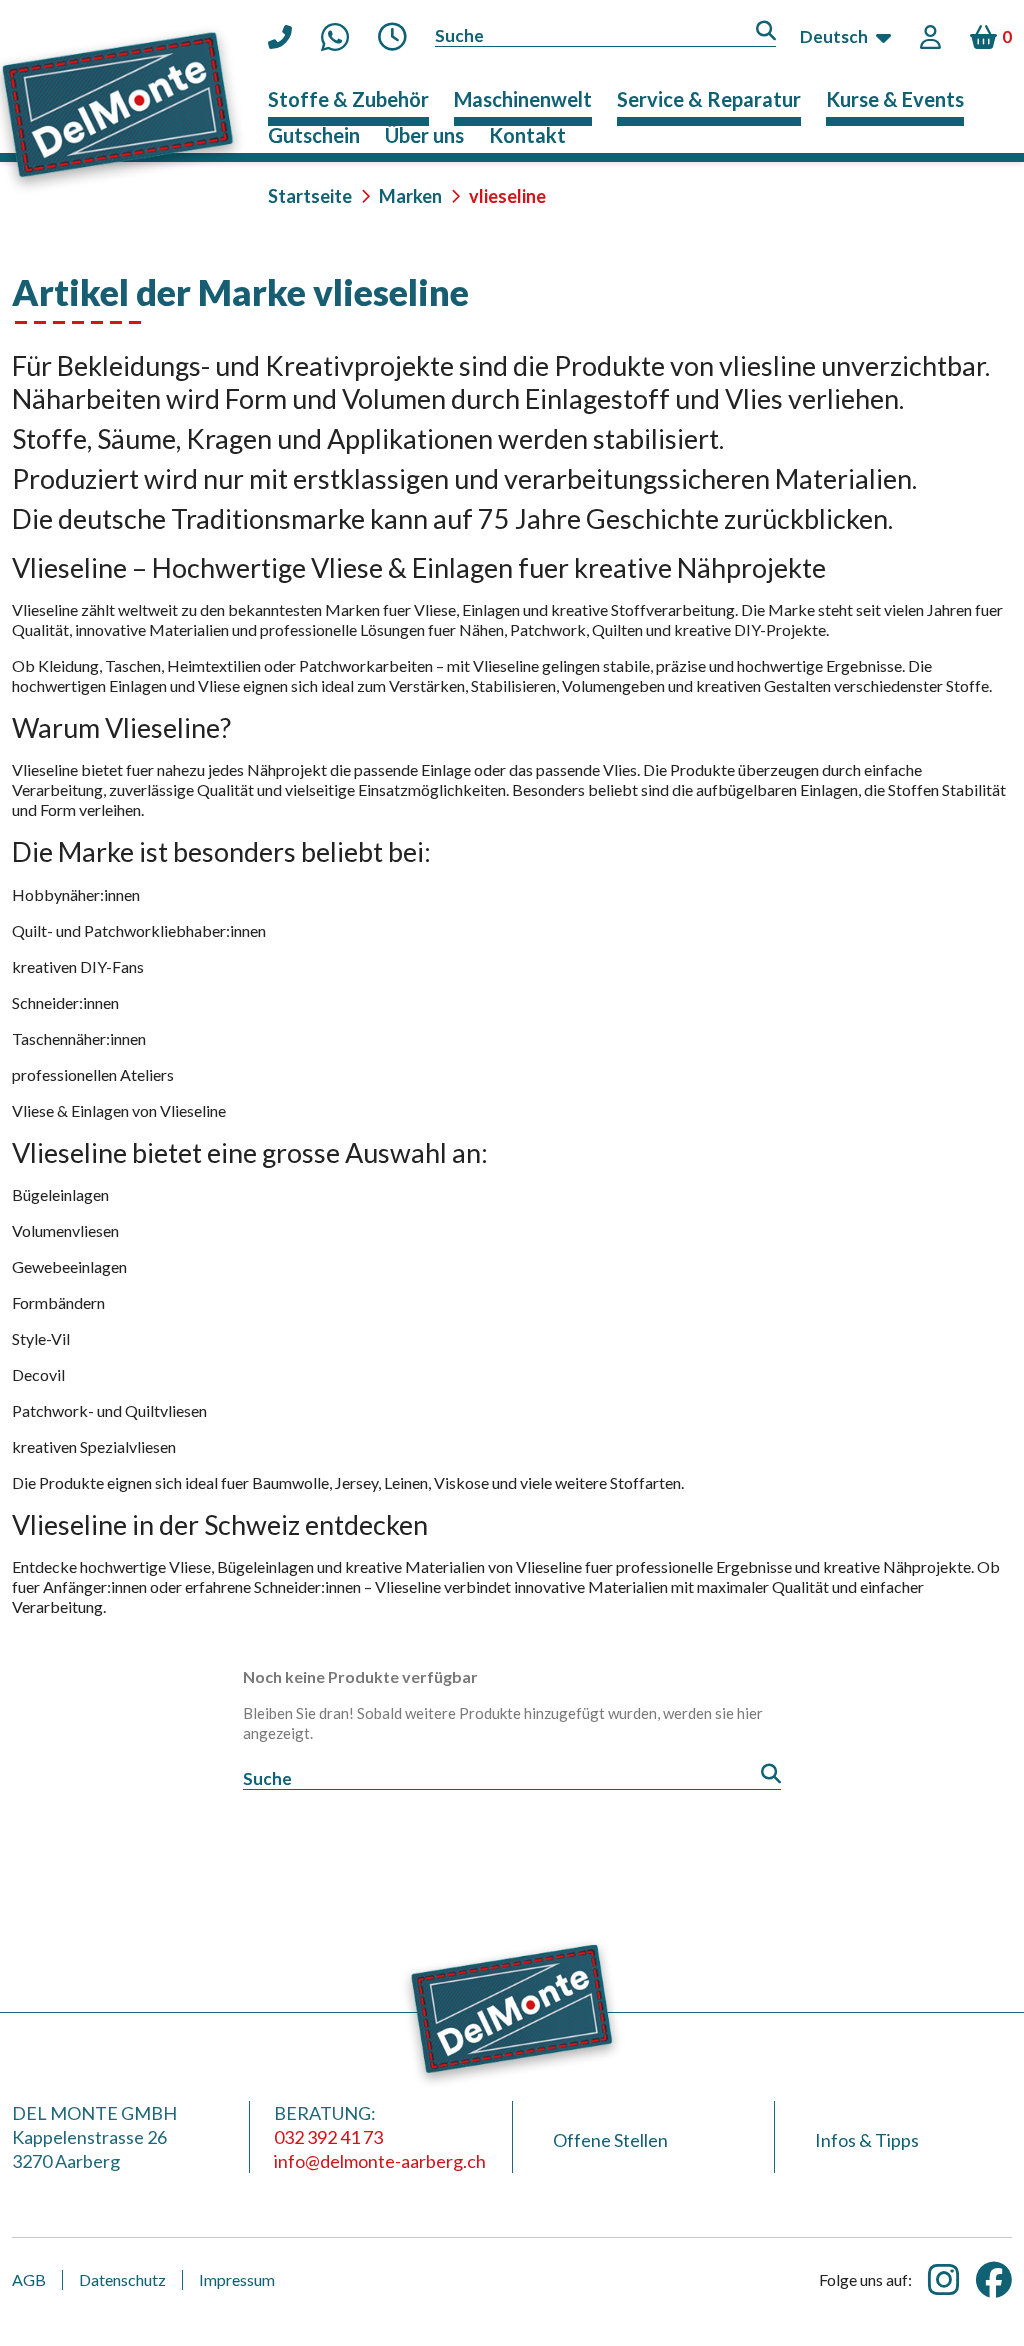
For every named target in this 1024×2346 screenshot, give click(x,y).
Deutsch (834, 36)
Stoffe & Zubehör (348, 99)
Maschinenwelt (523, 99)
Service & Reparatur (709, 99)
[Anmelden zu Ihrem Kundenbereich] (933, 37)
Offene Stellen (610, 2140)
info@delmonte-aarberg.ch (380, 2161)
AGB (29, 2279)
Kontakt (527, 135)
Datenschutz (122, 2279)
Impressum (237, 2279)
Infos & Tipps (867, 2140)
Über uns (424, 135)
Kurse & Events (895, 99)
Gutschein (314, 135)
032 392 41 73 (328, 2137)
